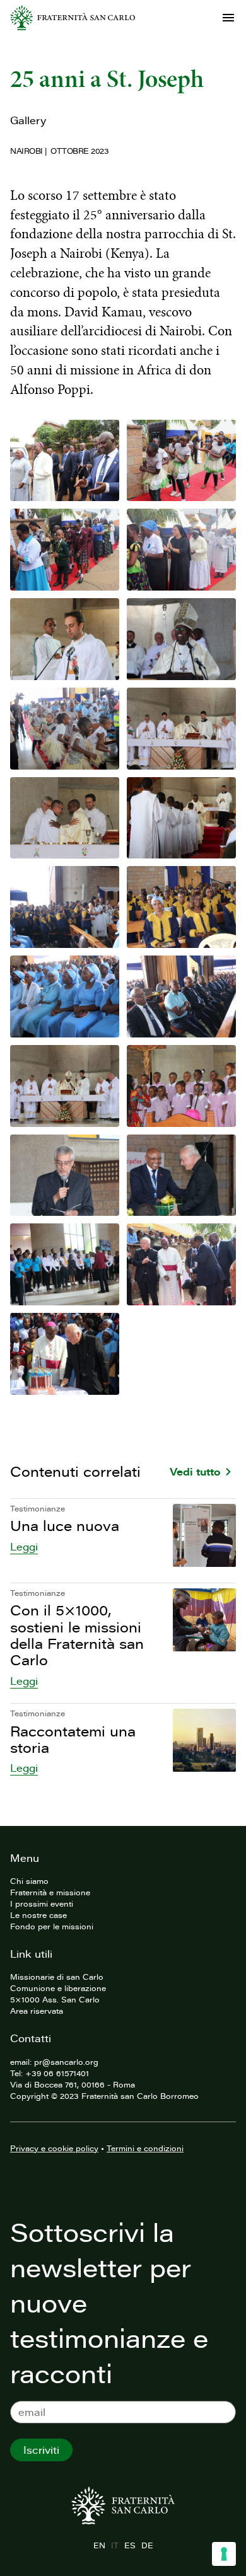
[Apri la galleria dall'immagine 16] (181, 1086)
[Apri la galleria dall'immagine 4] (181, 550)
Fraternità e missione (50, 1892)
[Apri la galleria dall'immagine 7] (65, 729)
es (130, 2545)
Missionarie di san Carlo (57, 1977)
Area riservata (37, 2011)
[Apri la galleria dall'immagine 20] (181, 1264)
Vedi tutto (195, 1472)
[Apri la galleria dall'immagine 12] (181, 907)
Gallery (28, 120)
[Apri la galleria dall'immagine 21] (65, 1354)
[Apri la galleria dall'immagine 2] (181, 461)
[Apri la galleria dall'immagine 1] (65, 461)
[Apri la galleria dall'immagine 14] (181, 996)
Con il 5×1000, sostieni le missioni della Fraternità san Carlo (77, 1635)
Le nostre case (38, 1915)
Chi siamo (29, 1881)
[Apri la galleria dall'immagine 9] (65, 818)
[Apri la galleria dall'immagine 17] (65, 1175)
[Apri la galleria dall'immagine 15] (65, 1086)
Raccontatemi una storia (73, 1739)
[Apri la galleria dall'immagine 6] (181, 639)
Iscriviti (41, 2450)
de (147, 2545)
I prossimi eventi (42, 1903)
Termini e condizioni (145, 2148)
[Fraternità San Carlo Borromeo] (73, 18)
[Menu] (228, 18)
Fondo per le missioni (52, 1926)
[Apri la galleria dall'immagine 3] (65, 550)
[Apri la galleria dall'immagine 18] (181, 1175)
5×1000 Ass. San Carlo (55, 1999)
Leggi (24, 1547)
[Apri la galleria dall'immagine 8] (181, 729)
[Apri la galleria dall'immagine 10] (181, 818)
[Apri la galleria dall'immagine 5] (65, 639)
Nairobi (26, 151)
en (99, 2545)
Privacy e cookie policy (54, 2148)
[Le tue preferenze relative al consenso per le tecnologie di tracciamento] (224, 2554)
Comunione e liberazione (58, 1988)
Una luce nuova (65, 1526)
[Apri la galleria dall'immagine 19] (65, 1264)
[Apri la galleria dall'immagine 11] (65, 907)
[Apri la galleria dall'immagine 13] (65, 996)
